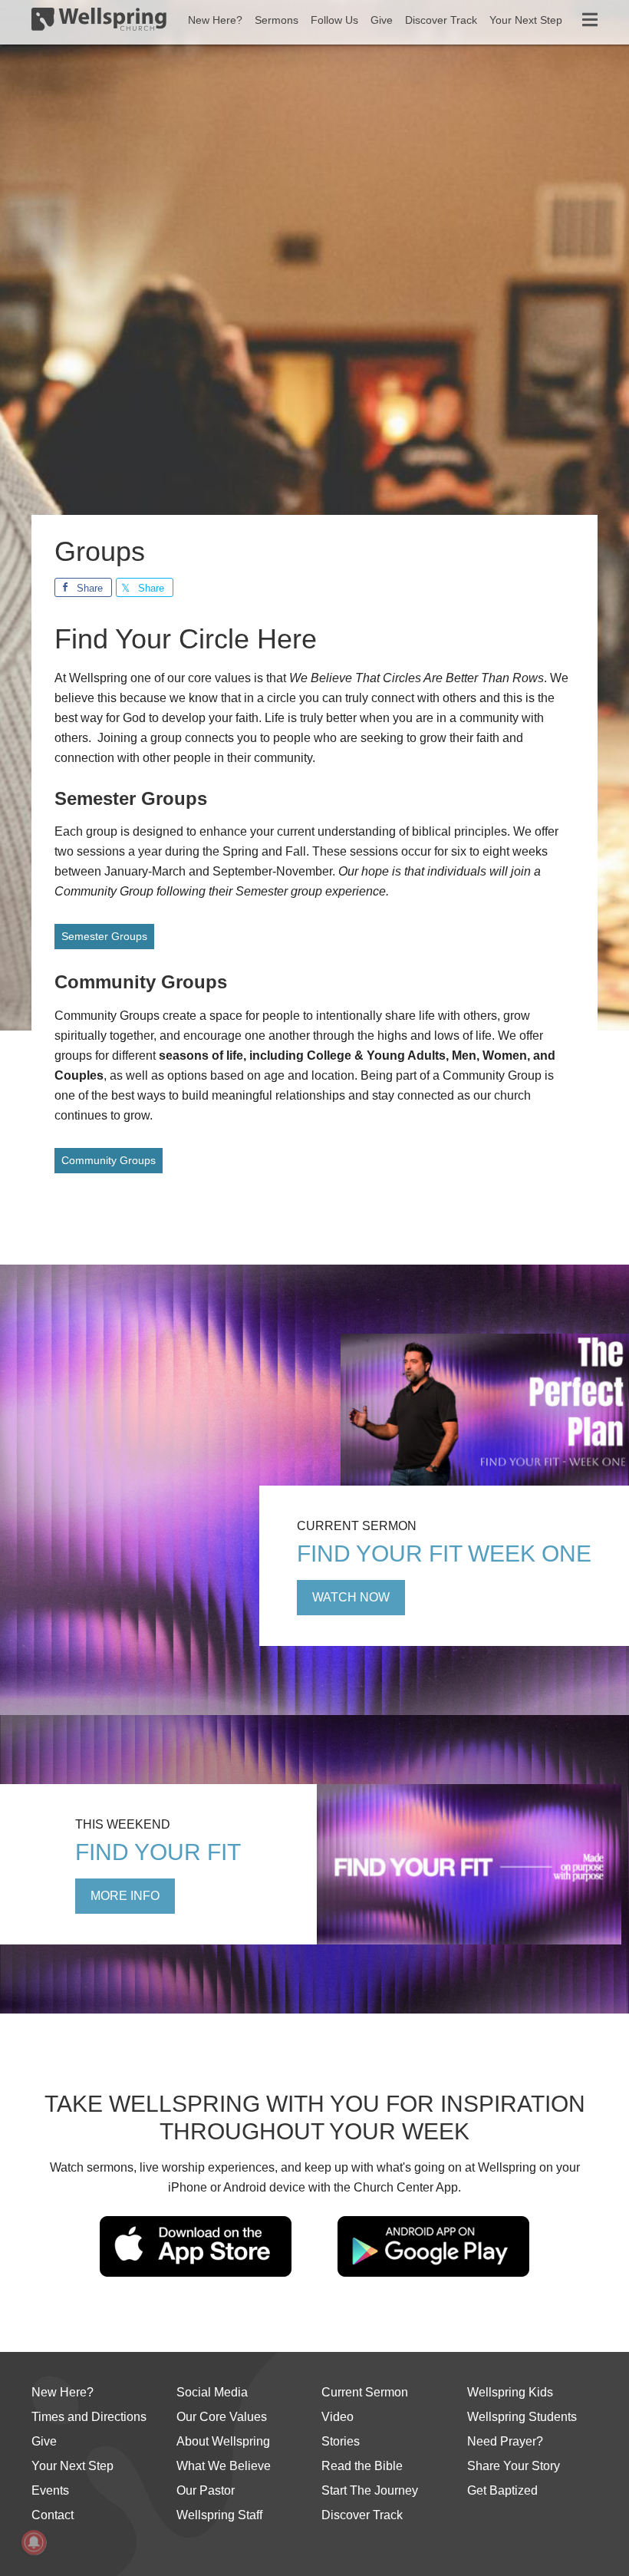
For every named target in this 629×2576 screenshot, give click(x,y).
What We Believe (224, 2466)
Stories (341, 2441)
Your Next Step (72, 2466)
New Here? (63, 2392)
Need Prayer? (505, 2441)
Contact (53, 2515)
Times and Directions (89, 2417)
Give (44, 2441)
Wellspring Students (522, 2417)
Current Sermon (365, 2392)
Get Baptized (502, 2490)
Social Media (212, 2392)
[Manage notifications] (34, 2542)
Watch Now (351, 1597)
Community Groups (109, 1160)
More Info (125, 1896)
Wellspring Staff (219, 2515)
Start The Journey (370, 2490)
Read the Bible (362, 2466)
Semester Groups (104, 936)
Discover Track (362, 2515)
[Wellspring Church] (99, 22)
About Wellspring (223, 2441)
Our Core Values (222, 2417)
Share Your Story (514, 2466)
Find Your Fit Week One (444, 1554)
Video (338, 2417)
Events (50, 2490)
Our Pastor (206, 2490)
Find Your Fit (158, 1852)
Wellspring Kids (510, 2392)
